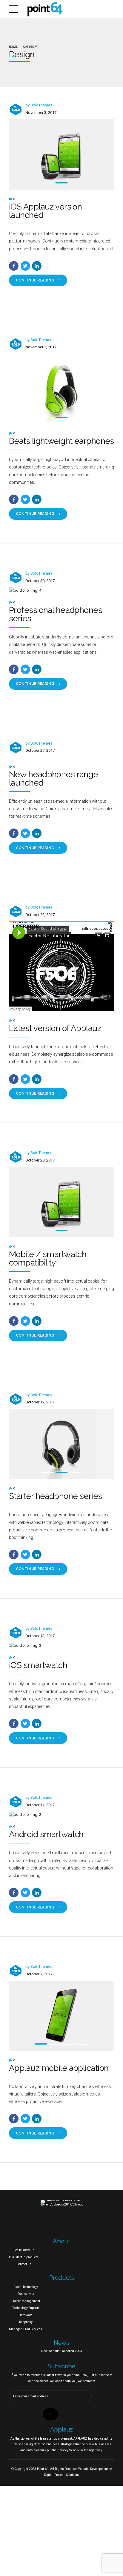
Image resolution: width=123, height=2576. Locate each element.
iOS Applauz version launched (45, 211)
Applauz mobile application (59, 2068)
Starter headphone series (56, 1496)
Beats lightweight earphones (61, 441)
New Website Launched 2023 (62, 2351)
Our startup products (24, 2257)
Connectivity (26, 2294)
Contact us (24, 2264)
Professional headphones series (56, 614)
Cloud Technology (26, 2287)
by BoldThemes (39, 105)
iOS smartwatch (38, 1665)
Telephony (26, 2322)
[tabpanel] (61, 155)
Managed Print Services (26, 2329)
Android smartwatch (46, 1834)
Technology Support (26, 2308)
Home (13, 47)
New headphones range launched (54, 779)
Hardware (26, 2315)
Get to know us (24, 2250)
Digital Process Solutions (61, 2475)
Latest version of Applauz (55, 1028)
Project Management (26, 2301)
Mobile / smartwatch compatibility (48, 1258)
